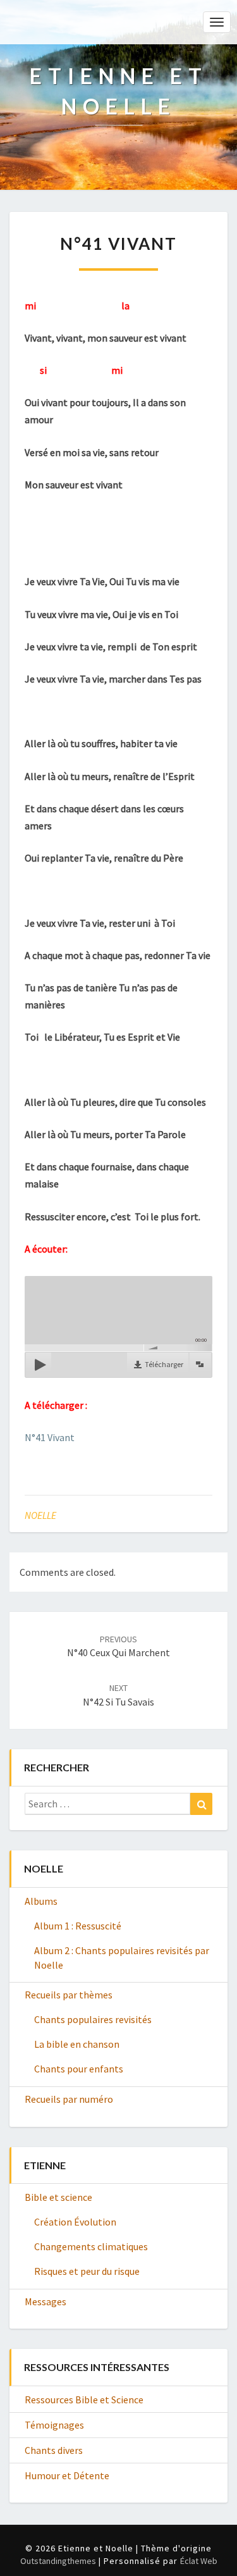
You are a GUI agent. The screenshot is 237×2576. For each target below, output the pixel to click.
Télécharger (164, 1364)
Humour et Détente (67, 2475)
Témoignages (54, 2425)
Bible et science (58, 2197)
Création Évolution (75, 2222)
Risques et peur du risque (87, 2271)
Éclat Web (199, 2561)
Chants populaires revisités (93, 2019)
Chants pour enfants (79, 2069)
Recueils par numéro (69, 2099)
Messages (46, 2301)
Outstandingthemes (58, 2561)
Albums (41, 1901)
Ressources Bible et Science (84, 2400)
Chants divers (54, 2450)
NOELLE (40, 1515)
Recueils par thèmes (69, 1995)
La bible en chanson (77, 2044)
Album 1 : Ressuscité (78, 1926)
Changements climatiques (91, 2246)
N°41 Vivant (50, 1437)
